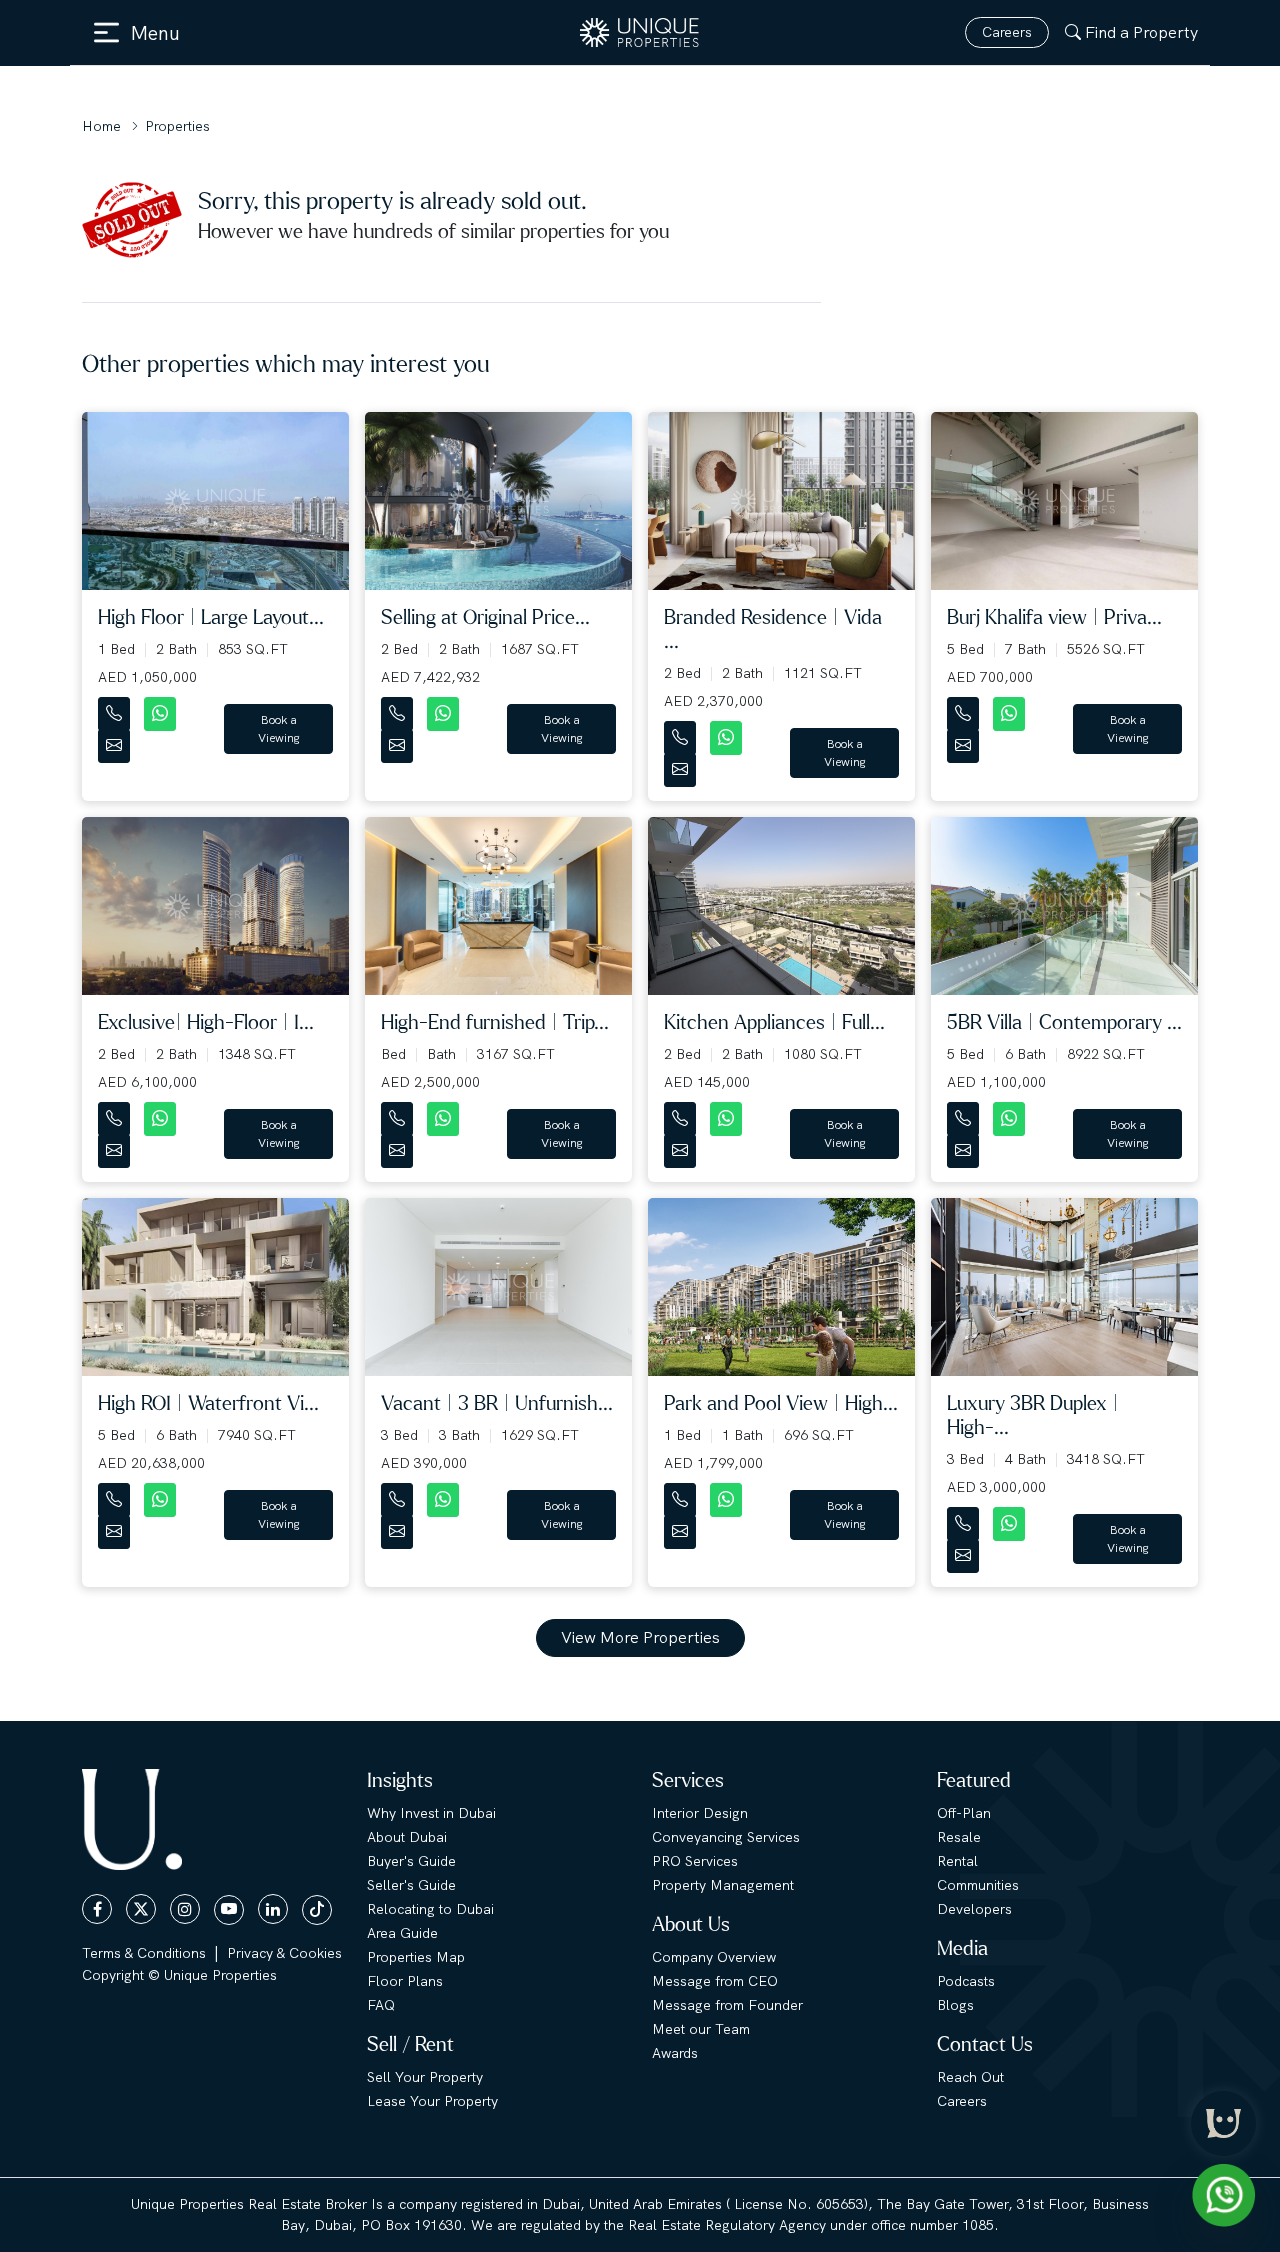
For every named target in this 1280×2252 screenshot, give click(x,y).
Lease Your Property (432, 2101)
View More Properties (640, 1637)
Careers (1007, 32)
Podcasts (966, 1981)
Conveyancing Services (726, 1837)
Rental (957, 1861)
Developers (974, 1909)
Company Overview (714, 1957)
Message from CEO (715, 1981)
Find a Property (1141, 32)
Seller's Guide (411, 1885)
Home (101, 126)
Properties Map (416, 1957)
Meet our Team (701, 2029)
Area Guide (402, 1933)
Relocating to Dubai (430, 1909)
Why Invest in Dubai (431, 1813)
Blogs (955, 2005)
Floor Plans (405, 1981)
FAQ (381, 2005)
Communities (978, 1885)
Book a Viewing (279, 729)
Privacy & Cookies (284, 1953)
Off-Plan (964, 1813)
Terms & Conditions (144, 1953)
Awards (675, 2053)
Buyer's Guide (411, 1861)
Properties (177, 126)
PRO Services (695, 1861)
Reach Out (970, 2077)
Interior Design (700, 1813)
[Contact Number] (116, 709)
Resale (959, 1837)
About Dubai (407, 1837)
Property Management (723, 1885)
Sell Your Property (425, 2077)
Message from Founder (727, 2005)
